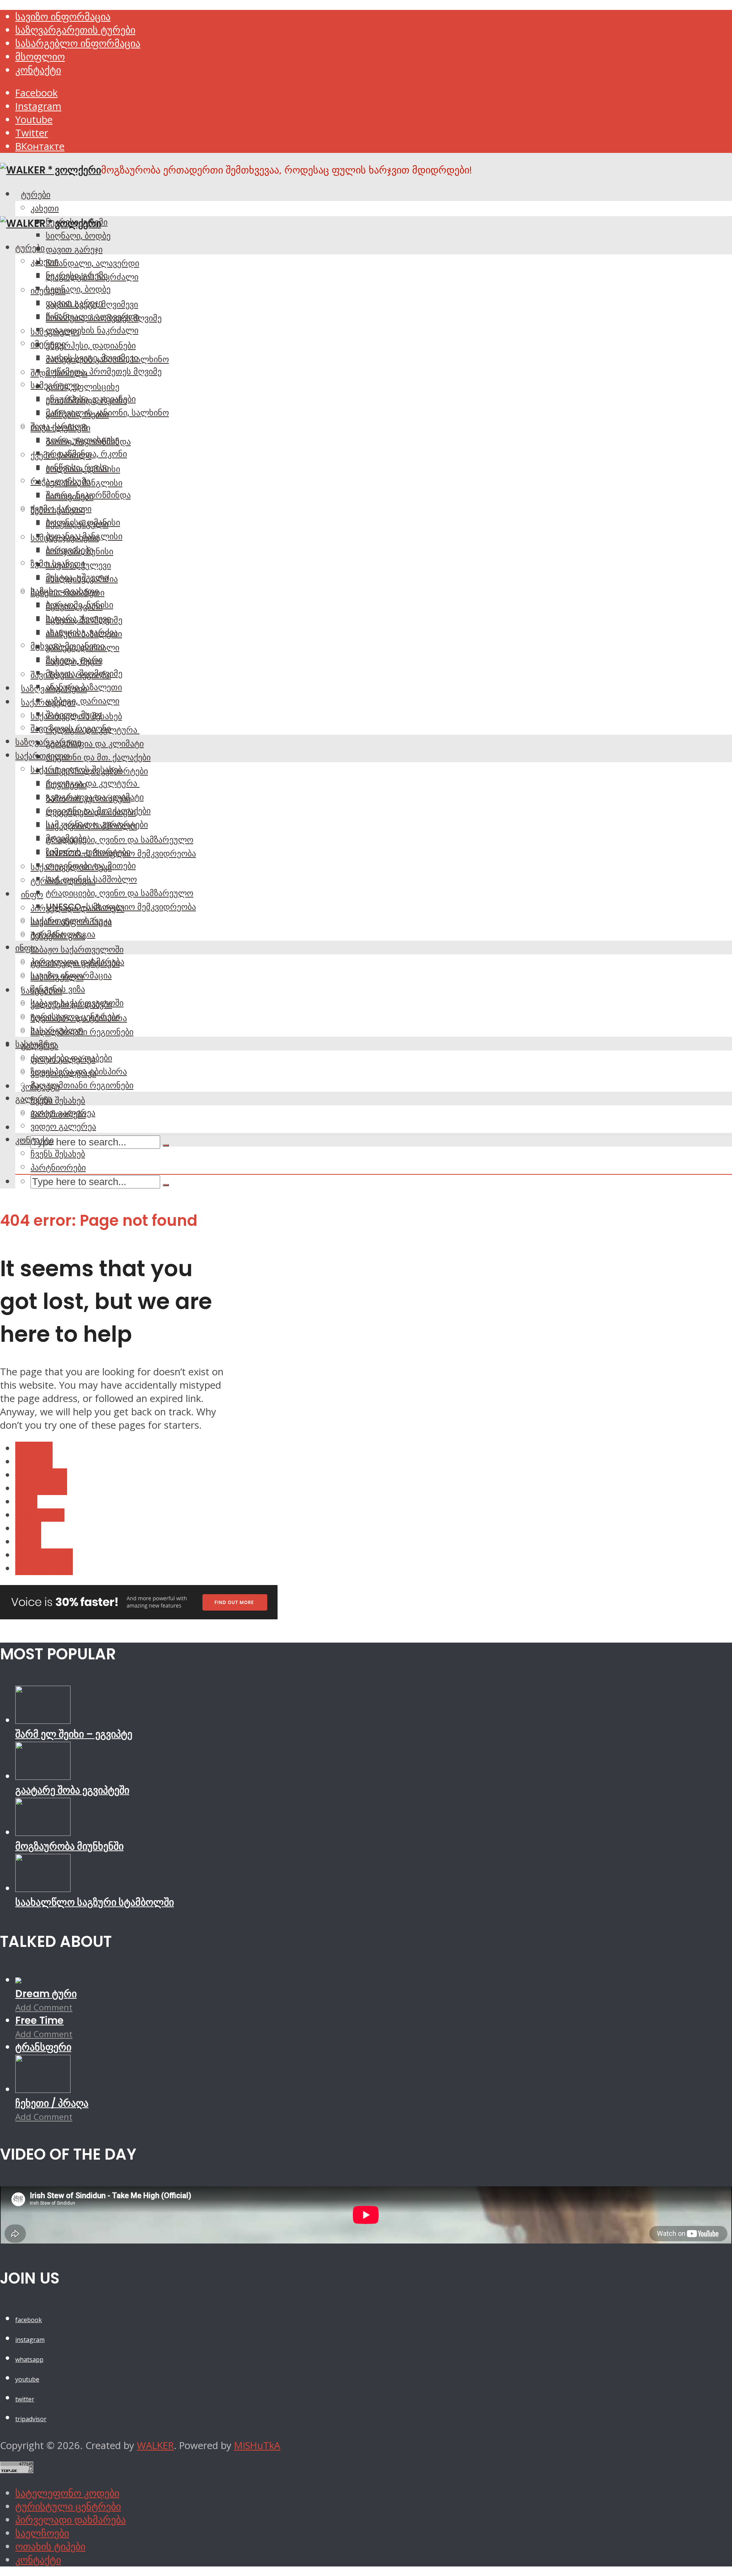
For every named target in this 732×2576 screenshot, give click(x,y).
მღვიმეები (66, 838)
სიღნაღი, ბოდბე (78, 236)
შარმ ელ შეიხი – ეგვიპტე (74, 1734)
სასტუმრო (36, 1044)
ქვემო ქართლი (61, 509)
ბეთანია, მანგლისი (84, 536)
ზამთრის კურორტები (88, 852)
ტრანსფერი (43, 2047)
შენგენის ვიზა (58, 989)
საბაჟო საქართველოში (77, 949)
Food (26, 1502)
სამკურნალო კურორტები (97, 824)
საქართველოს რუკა (71, 920)
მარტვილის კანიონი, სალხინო (107, 413)
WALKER (155, 2445)
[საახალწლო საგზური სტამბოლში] (43, 1888)
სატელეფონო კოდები (67, 2493)
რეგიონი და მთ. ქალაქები (98, 757)
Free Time (39, 2020)
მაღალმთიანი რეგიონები (82, 1085)
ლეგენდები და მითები (91, 866)
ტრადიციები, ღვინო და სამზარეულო (120, 840)
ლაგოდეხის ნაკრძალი (92, 330)
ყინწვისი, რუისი (77, 467)
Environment (44, 1555)
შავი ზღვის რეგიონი (71, 728)
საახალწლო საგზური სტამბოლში (95, 1902)
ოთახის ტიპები (50, 2546)
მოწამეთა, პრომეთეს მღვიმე (104, 371)
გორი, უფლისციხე (83, 387)
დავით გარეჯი (74, 249)
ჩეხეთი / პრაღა (52, 2103)
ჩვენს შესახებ (58, 1100)
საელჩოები (42, 2533)
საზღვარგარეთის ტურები (75, 30)
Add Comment (44, 2007)
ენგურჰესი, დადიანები (91, 345)
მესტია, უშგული (77, 577)
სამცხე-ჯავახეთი (65, 591)
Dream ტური (46, 1994)
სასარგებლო (57, 1030)
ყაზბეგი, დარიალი (83, 701)
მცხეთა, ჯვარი (74, 660)
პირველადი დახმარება (77, 962)
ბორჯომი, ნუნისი (79, 605)
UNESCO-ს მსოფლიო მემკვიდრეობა (121, 907)
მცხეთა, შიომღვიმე (84, 673)
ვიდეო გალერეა (63, 1126)
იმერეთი (48, 344)
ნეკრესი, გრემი (77, 275)
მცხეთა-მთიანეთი (67, 646)
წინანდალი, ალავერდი (92, 263)
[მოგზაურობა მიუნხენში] (43, 1832)
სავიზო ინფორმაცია (63, 17)
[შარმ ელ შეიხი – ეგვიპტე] (43, 1720)
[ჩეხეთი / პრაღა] (43, 2089)
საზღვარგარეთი (48, 742)
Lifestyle (34, 1448)
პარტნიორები (58, 1168)
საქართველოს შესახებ (76, 769)
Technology (41, 1475)
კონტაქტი (38, 70)
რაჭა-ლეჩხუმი (60, 481)
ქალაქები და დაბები (71, 1058)
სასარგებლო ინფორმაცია (78, 43)
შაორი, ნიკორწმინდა (88, 495)
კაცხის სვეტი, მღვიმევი (92, 358)
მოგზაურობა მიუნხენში (69, 1846)
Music (28, 1528)
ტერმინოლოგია (63, 934)
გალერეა (34, 1099)
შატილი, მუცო (74, 715)
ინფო (32, 895)
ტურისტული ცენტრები (75, 1017)
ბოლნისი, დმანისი (83, 522)
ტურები (36, 194)
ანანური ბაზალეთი (84, 687)
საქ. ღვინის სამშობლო (91, 879)
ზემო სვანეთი (58, 564)
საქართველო (43, 756)
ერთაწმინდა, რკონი (86, 454)
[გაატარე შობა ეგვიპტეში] (43, 1776)
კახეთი (45, 208)
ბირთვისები (70, 550)
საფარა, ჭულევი (78, 618)
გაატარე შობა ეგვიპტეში (72, 1790)
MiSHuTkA (257, 2445)
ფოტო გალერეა (63, 1113)
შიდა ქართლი (59, 426)
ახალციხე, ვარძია (82, 632)
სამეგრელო (55, 385)
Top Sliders (40, 1515)
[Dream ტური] (18, 1980)
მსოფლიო (40, 57)
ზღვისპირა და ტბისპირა (79, 1071)
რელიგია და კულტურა (93, 783)
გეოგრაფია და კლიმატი (95, 744)
